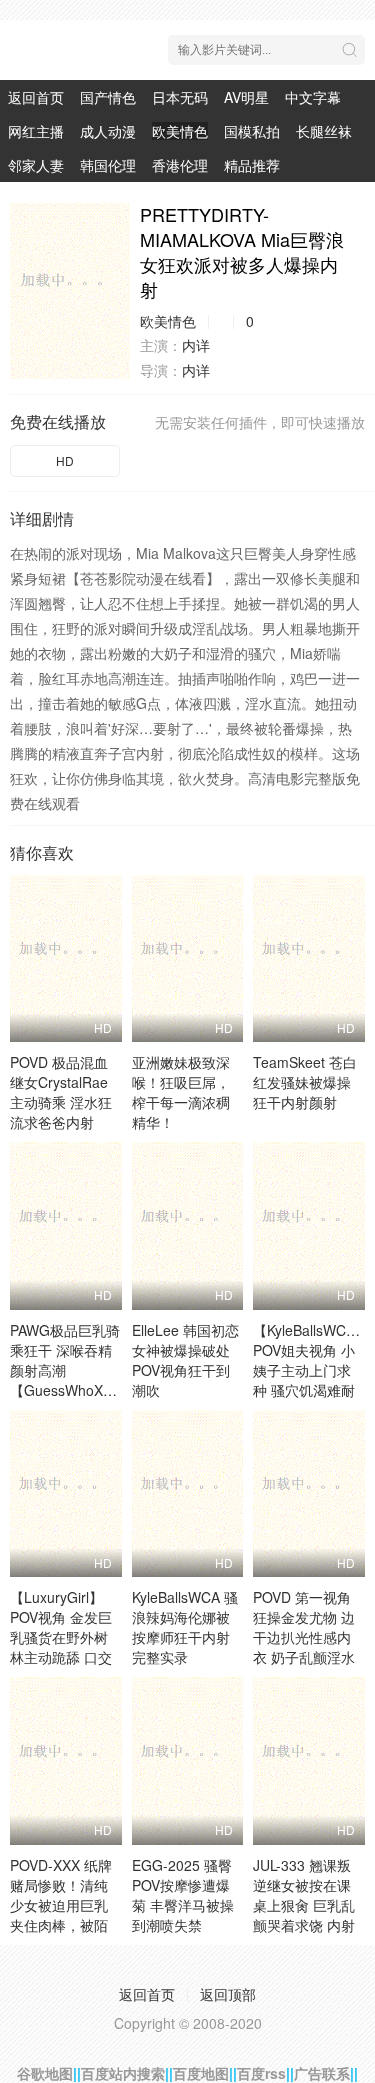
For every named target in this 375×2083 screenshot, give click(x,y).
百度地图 (201, 2073)
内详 (196, 345)
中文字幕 (313, 97)
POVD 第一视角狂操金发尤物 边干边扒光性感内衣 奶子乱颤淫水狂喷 (304, 1637)
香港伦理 (180, 165)
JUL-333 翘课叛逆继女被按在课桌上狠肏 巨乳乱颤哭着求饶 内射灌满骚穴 (304, 1905)
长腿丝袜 (324, 131)
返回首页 (36, 97)
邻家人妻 (36, 165)
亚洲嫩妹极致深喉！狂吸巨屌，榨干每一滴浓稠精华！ (181, 1092)
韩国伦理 (108, 165)
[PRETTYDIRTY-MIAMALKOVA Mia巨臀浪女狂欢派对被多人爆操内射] (70, 290)
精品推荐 (252, 165)
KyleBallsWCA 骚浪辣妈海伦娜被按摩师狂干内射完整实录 (185, 1627)
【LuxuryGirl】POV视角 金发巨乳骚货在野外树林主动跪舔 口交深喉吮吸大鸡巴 (61, 1637)
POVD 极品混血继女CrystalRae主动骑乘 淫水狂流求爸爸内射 (61, 1092)
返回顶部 (228, 1994)
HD (65, 460)
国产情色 (108, 97)
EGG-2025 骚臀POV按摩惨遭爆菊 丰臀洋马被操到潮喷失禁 (183, 1895)
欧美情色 (180, 131)
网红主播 (36, 131)
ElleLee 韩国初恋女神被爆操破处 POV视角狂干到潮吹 (185, 1360)
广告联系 (322, 2073)
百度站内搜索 (123, 2073)
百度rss (261, 2073)
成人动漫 (108, 131)
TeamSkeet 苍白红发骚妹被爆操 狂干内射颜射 (305, 1082)
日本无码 (180, 97)
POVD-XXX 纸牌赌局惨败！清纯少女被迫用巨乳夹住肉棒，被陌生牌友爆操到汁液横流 (61, 1915)
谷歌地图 (45, 2073)
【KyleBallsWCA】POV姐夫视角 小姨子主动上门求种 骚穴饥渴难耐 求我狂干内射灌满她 (311, 1380)
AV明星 (246, 97)
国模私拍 (252, 131)
